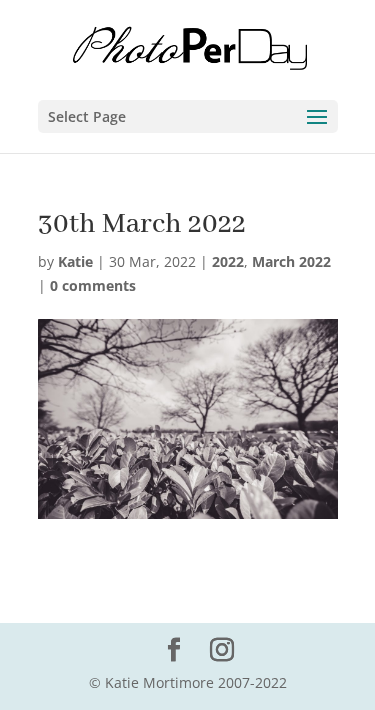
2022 (228, 261)
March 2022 (291, 261)
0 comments (93, 285)
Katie (75, 261)
